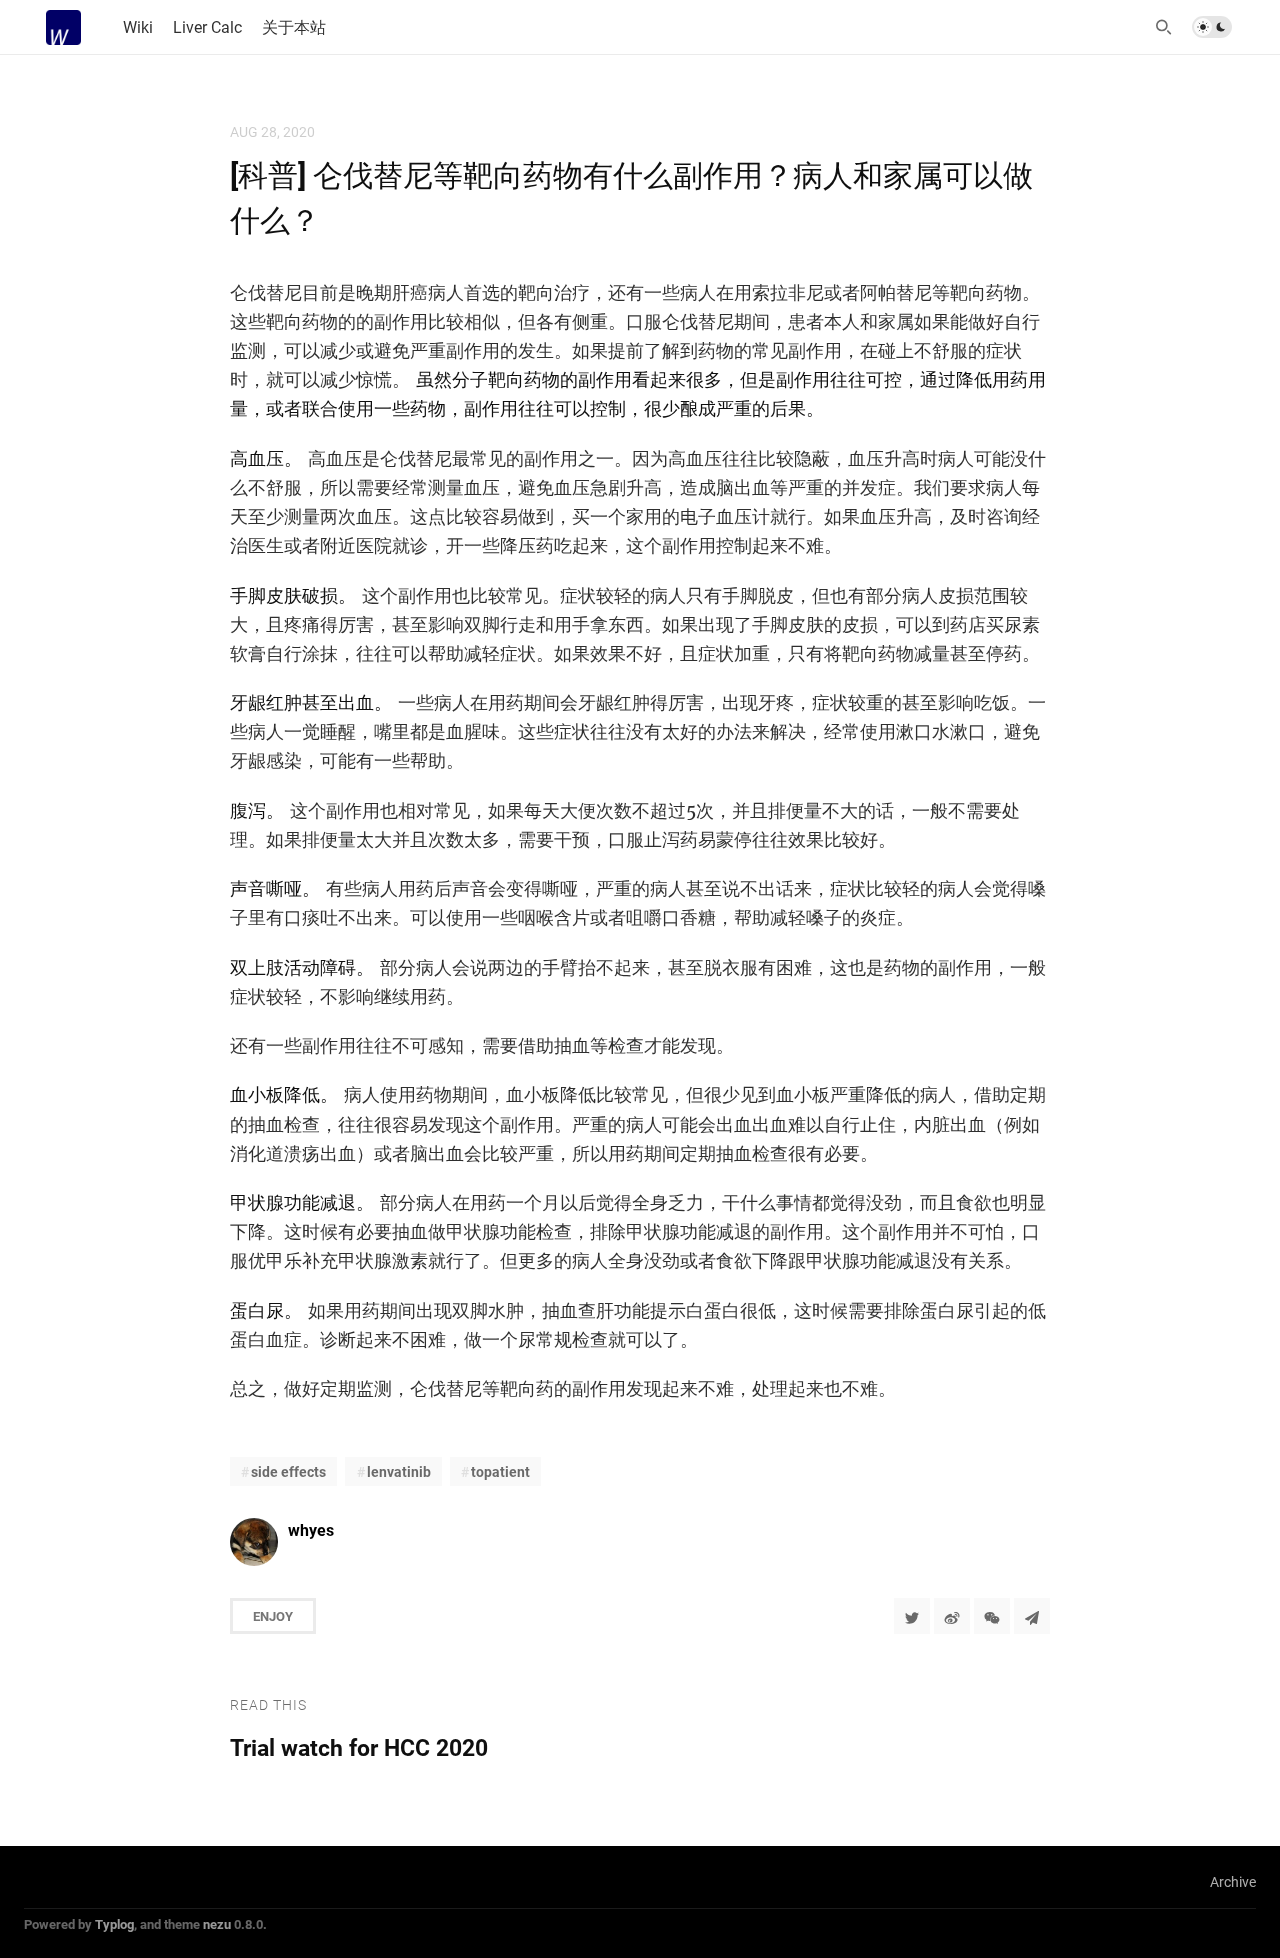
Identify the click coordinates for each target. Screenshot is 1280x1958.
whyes (311, 1529)
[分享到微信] (992, 1616)
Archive (1233, 1881)
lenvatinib (399, 1471)
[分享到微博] (952, 1616)
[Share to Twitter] (912, 1616)
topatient (500, 1471)
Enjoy (273, 1616)
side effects (288, 1471)
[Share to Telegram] (1032, 1616)
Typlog (114, 1924)
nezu (217, 1924)
